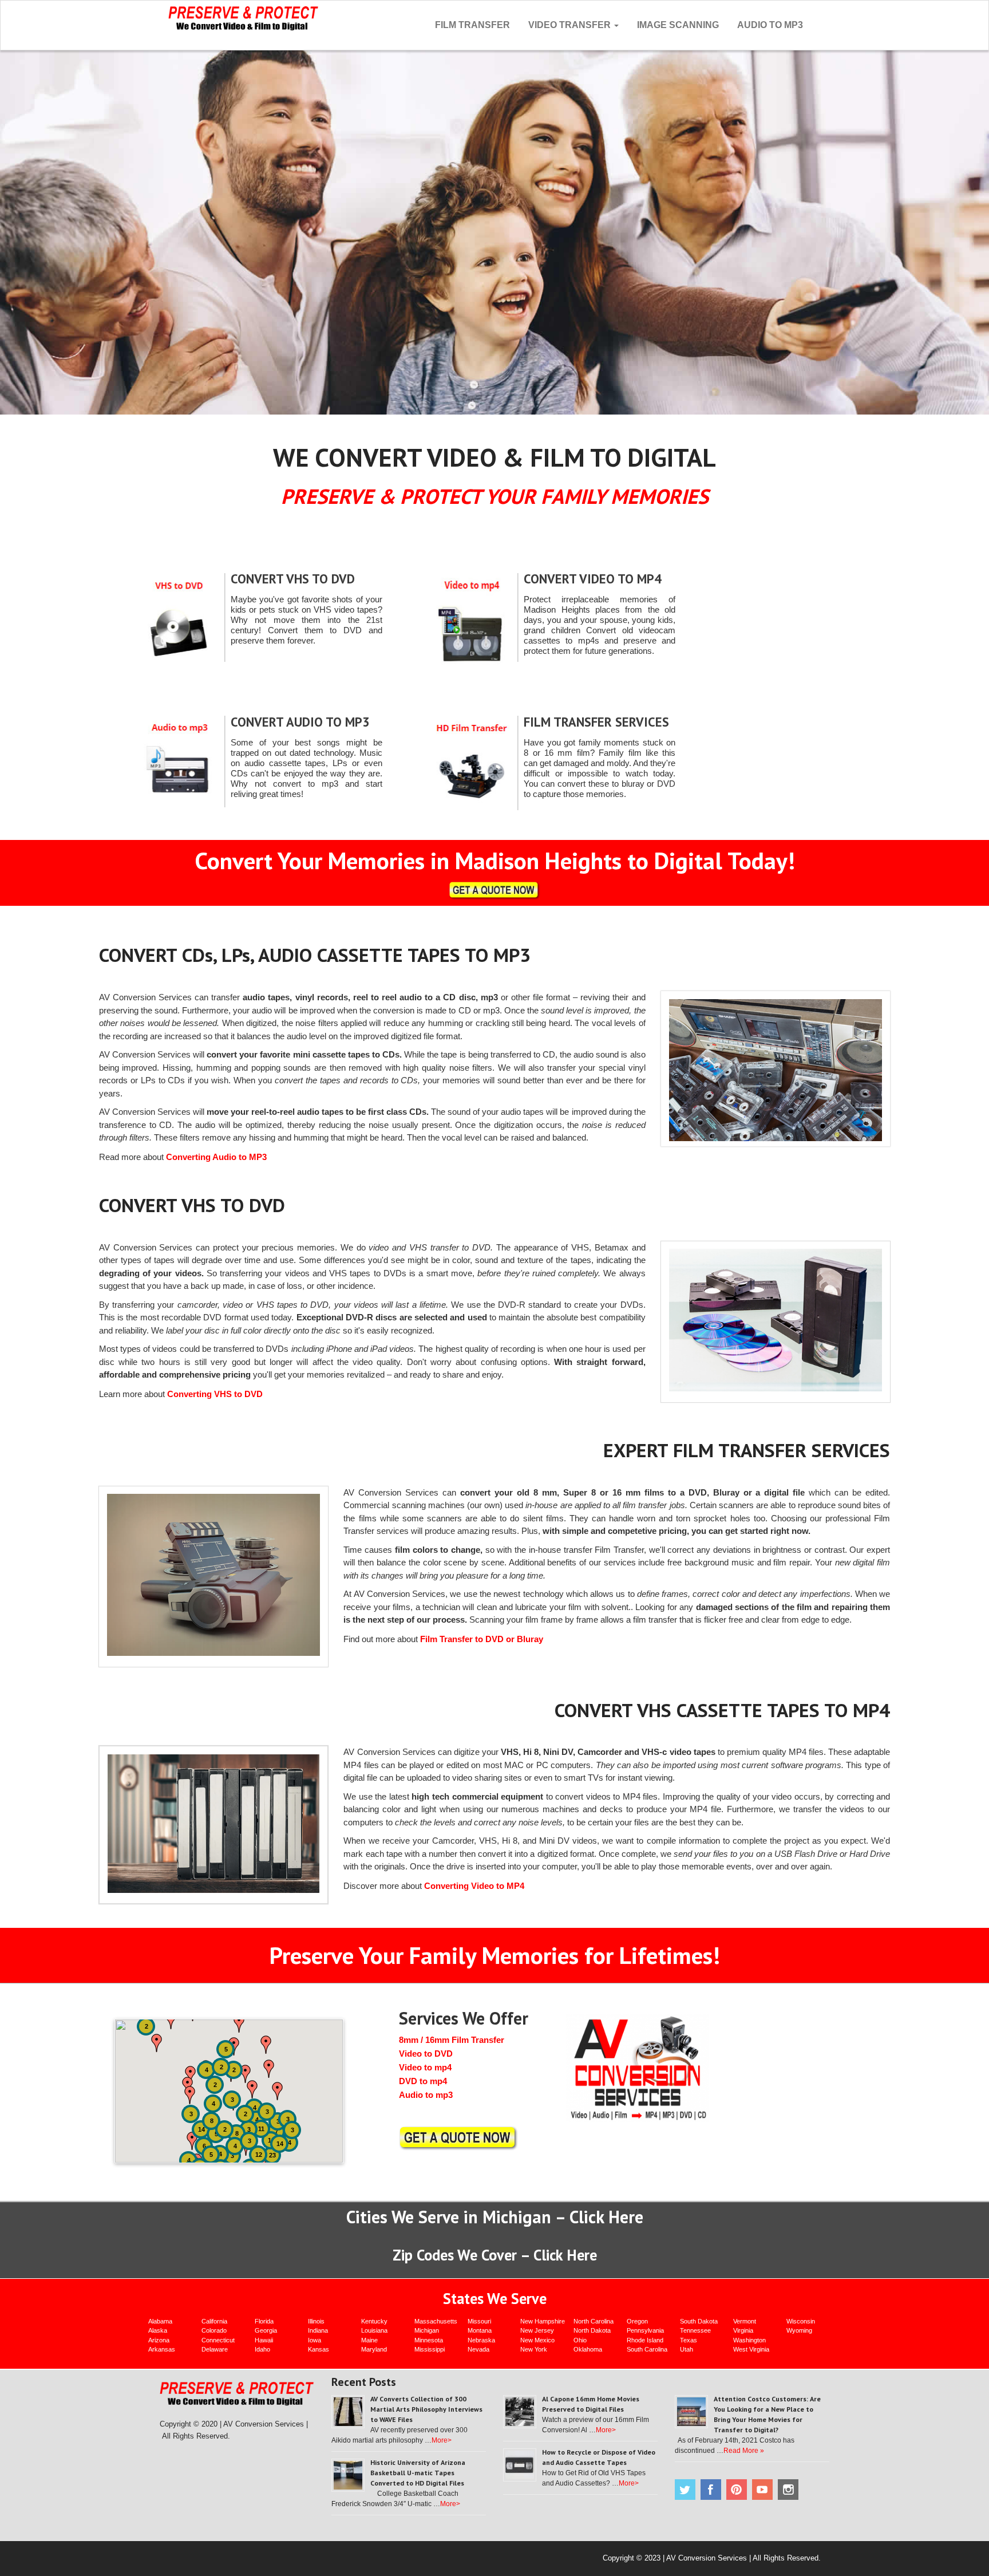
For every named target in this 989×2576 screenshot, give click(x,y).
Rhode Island (645, 2340)
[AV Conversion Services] (244, 17)
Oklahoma (588, 2349)
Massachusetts (436, 2321)
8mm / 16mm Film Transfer (452, 2040)
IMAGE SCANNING (678, 25)
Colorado (214, 2330)
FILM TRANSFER (472, 25)
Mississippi (430, 2349)
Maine (369, 2340)
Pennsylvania (645, 2330)
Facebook (711, 2490)
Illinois (316, 2321)
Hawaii (264, 2340)
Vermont (745, 2321)
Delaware (215, 2349)
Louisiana (374, 2330)
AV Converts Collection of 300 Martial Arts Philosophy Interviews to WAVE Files (426, 2409)
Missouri (479, 2321)
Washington (749, 2340)
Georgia (266, 2330)
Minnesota (429, 2340)
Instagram (788, 2490)
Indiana (318, 2330)
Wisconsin (801, 2321)
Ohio (580, 2340)
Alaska (158, 2330)
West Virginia (751, 2349)
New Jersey (537, 2330)
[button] (266, 2045)
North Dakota (592, 2330)
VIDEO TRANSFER (571, 25)
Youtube (762, 2490)
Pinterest (737, 2490)
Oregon (637, 2321)
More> (442, 2440)
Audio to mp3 (426, 2095)
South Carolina (647, 2349)
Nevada (478, 2349)
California (214, 2321)
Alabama (160, 2321)
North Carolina (594, 2321)
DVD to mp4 (423, 2081)
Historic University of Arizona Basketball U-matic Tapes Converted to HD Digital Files (418, 2473)
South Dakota (699, 2321)
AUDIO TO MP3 (770, 25)
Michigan (427, 2330)
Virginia (743, 2330)
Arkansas (162, 2349)
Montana (480, 2330)
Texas (689, 2340)
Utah (687, 2349)
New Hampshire (543, 2321)
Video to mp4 (425, 2067)
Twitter (685, 2490)
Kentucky (374, 2321)
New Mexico (537, 2340)
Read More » (744, 2451)
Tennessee (695, 2330)
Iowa (314, 2340)
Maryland (374, 2349)
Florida (264, 2321)
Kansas (319, 2349)
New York (534, 2349)
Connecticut (218, 2340)
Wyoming (799, 2330)
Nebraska (481, 2340)
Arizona (159, 2340)
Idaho (262, 2349)
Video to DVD (426, 2054)
